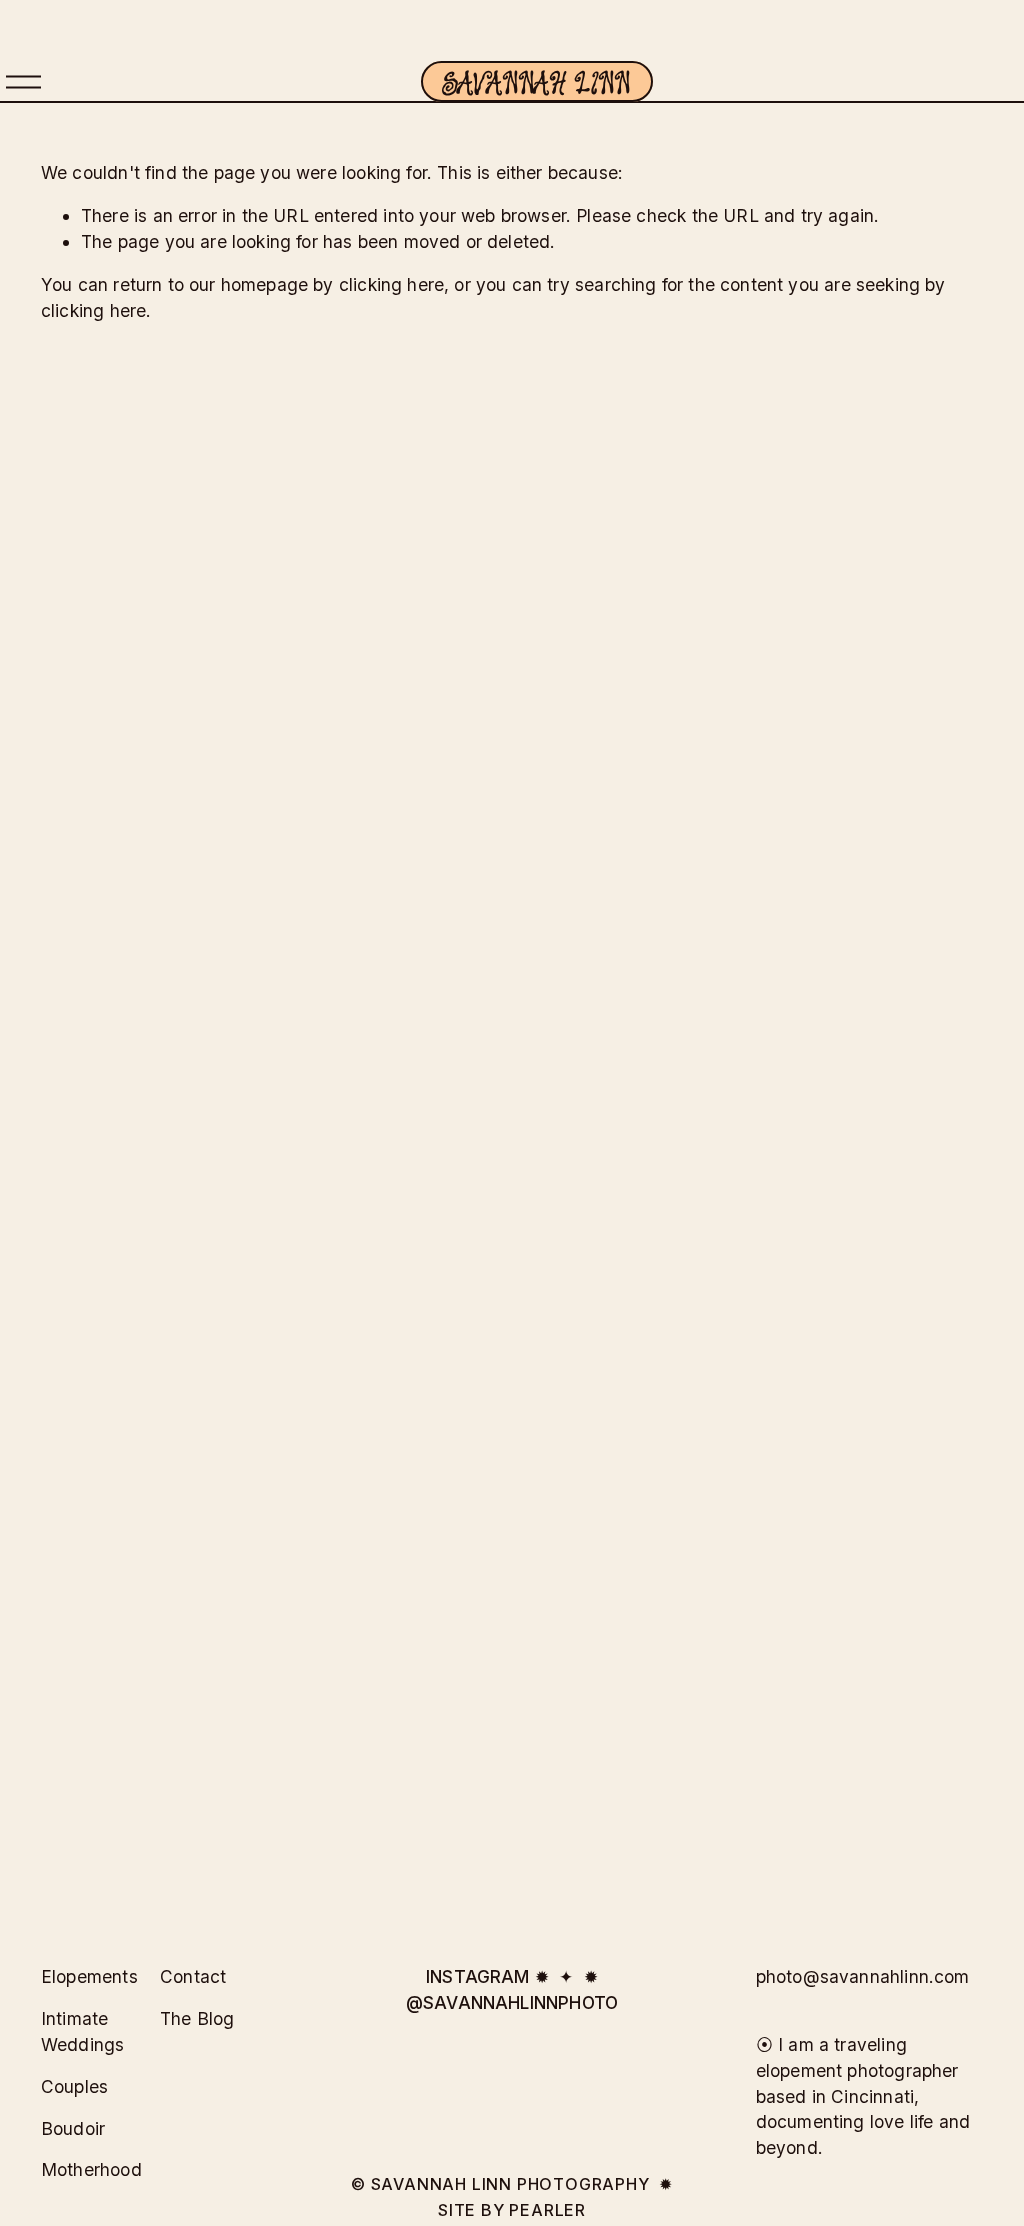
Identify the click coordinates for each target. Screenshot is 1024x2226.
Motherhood (91, 2169)
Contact (193, 1976)
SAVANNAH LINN (536, 81)
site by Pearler (512, 2210)
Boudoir (73, 2128)
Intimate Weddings (82, 2031)
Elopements (89, 1976)
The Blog (197, 2018)
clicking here (391, 284)
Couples (74, 2086)
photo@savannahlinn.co (855, 1976)
